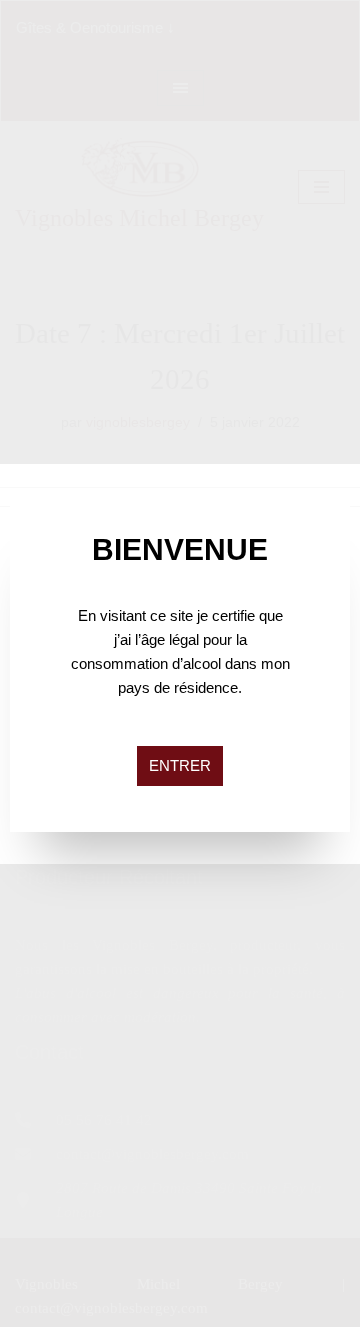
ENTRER (180, 765)
